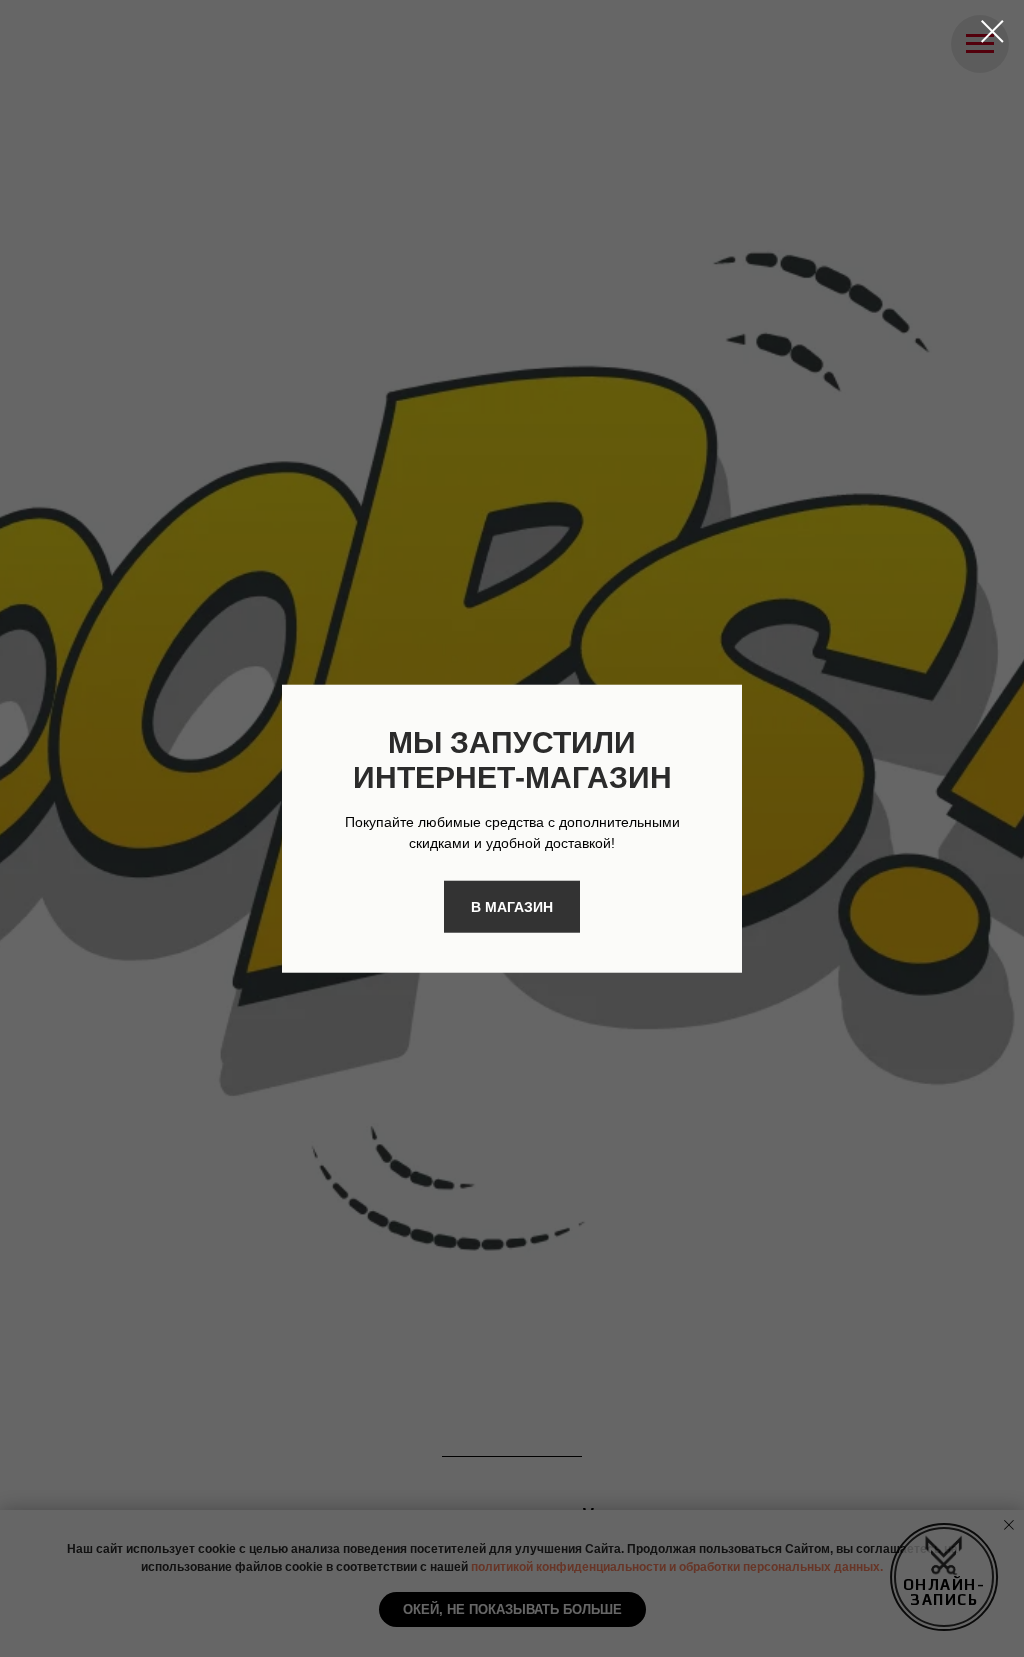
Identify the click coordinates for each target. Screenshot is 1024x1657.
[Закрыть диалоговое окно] (992, 31)
